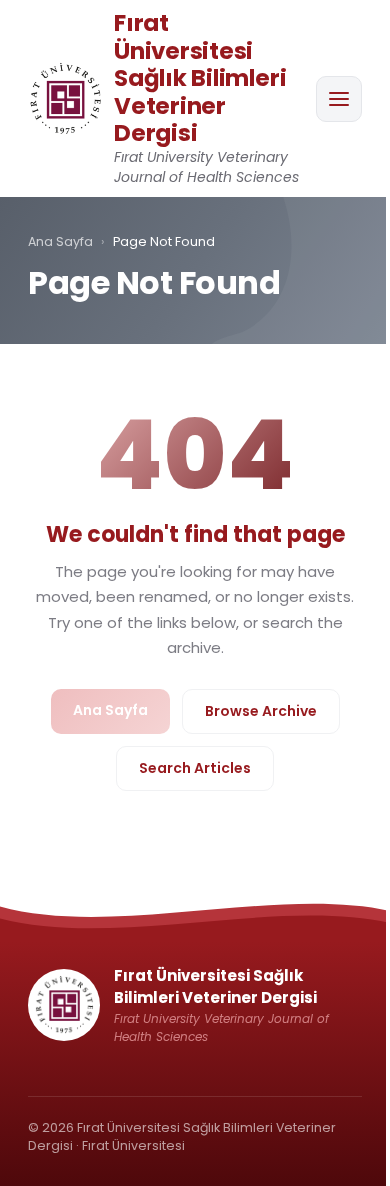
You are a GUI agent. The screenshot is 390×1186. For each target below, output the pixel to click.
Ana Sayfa (60, 241)
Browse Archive (261, 711)
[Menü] (339, 99)
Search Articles (195, 768)
